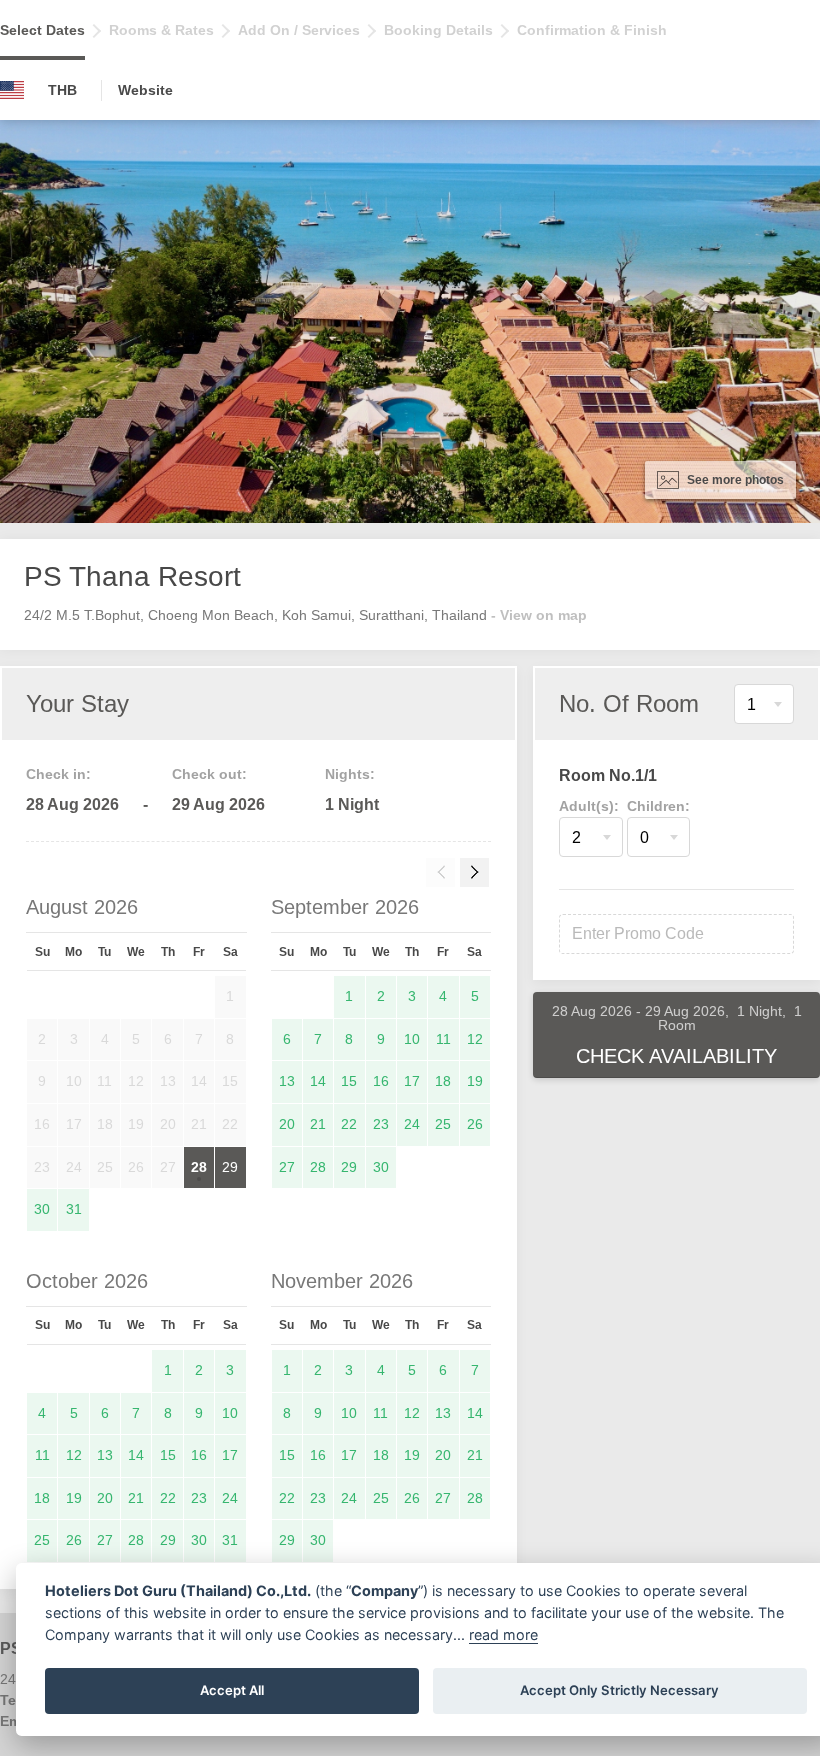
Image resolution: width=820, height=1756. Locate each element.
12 (475, 1039)
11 (443, 1039)
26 (475, 1124)
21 (318, 1124)
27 (287, 1167)
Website (145, 90)
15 (349, 1081)
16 (381, 1081)
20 (287, 1124)
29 (230, 1167)
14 (318, 1081)
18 (443, 1081)
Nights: (350, 774)
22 (349, 1124)
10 (412, 1039)
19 (475, 1081)
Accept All (232, 1690)
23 (381, 1124)
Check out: (209, 774)
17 (412, 1081)
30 (42, 1209)
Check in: (58, 774)
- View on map (539, 615)
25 (443, 1124)
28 (199, 1167)
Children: (658, 806)
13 (287, 1081)
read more (503, 1634)
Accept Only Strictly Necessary (619, 1690)
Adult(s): (589, 806)
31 (74, 1209)
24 (412, 1124)
